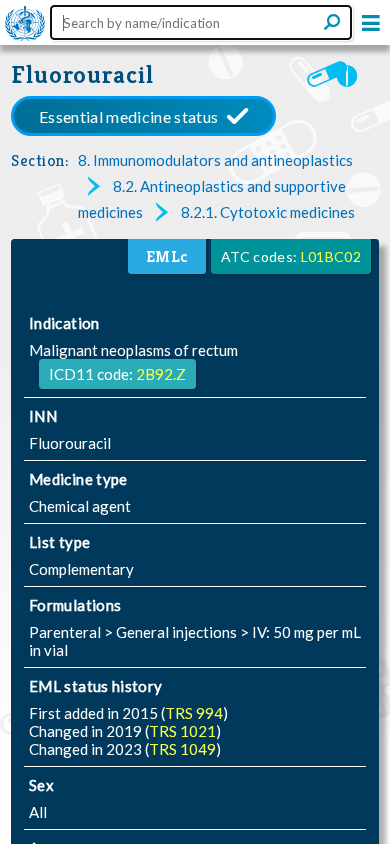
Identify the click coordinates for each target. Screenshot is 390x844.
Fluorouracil (82, 74)
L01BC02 (331, 256)
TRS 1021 (182, 731)
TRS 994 (194, 713)
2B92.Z (161, 374)
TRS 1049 (182, 749)
